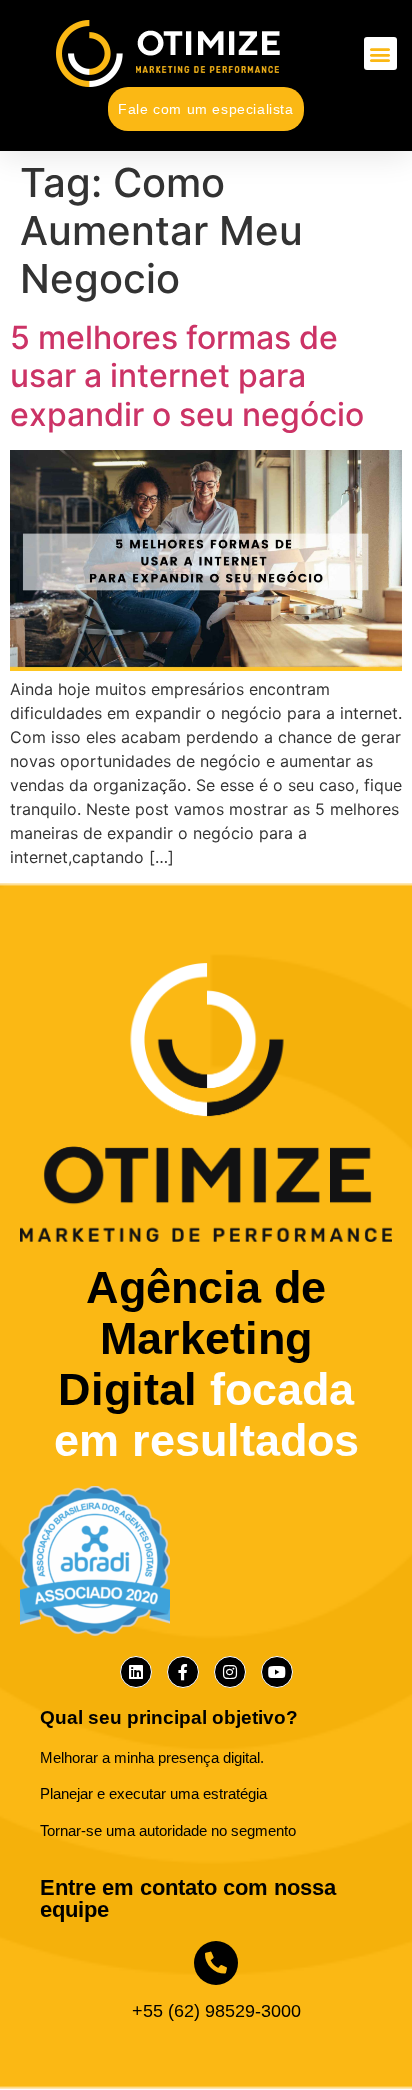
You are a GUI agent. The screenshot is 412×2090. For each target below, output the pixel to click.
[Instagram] (230, 1672)
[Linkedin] (136, 1672)
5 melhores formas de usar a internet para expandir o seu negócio (187, 376)
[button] (380, 53)
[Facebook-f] (183, 1672)
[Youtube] (277, 1672)
